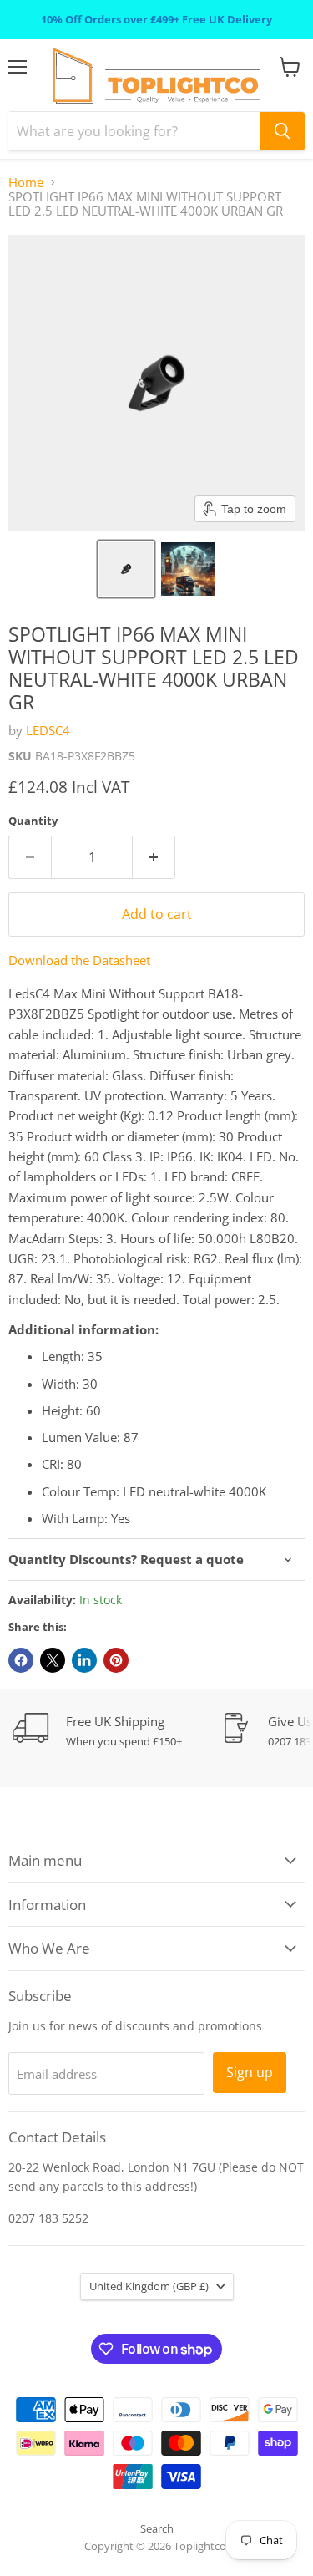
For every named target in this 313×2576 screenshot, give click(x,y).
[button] (126, 569)
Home (26, 183)
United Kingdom (149, 2286)
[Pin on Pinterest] (116, 1660)
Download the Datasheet (79, 960)
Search (157, 2528)
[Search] (282, 131)
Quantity (33, 821)
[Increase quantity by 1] (154, 857)
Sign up (250, 2072)
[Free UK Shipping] (117, 1731)
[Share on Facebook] (21, 1660)
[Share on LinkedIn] (84, 1660)
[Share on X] (53, 1660)
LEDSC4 (48, 730)
